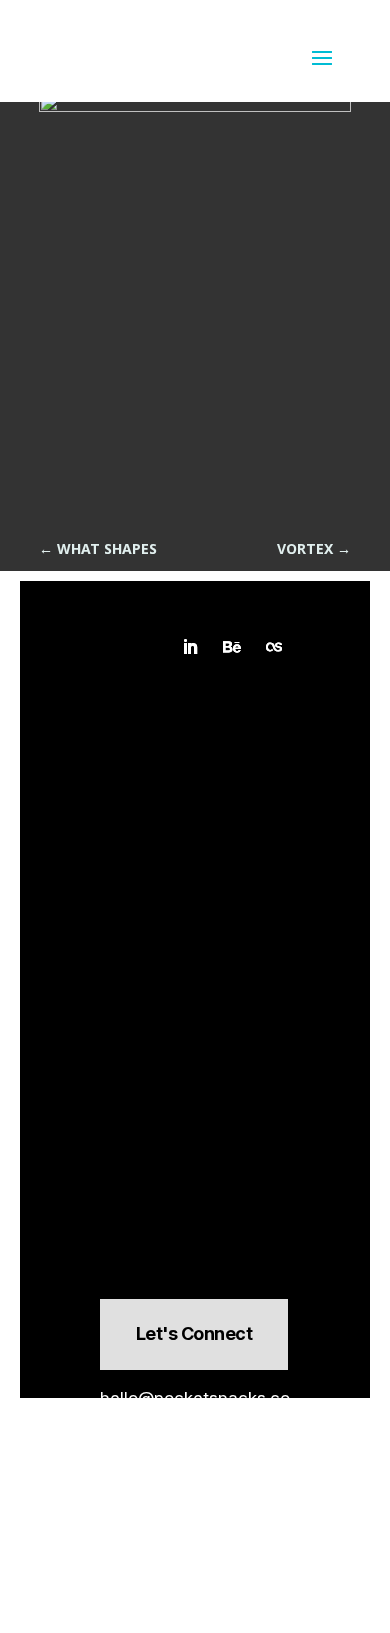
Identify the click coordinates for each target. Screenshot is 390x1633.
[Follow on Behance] (232, 647)
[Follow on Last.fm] (274, 647)
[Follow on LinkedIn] (190, 647)
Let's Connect (194, 1333)
